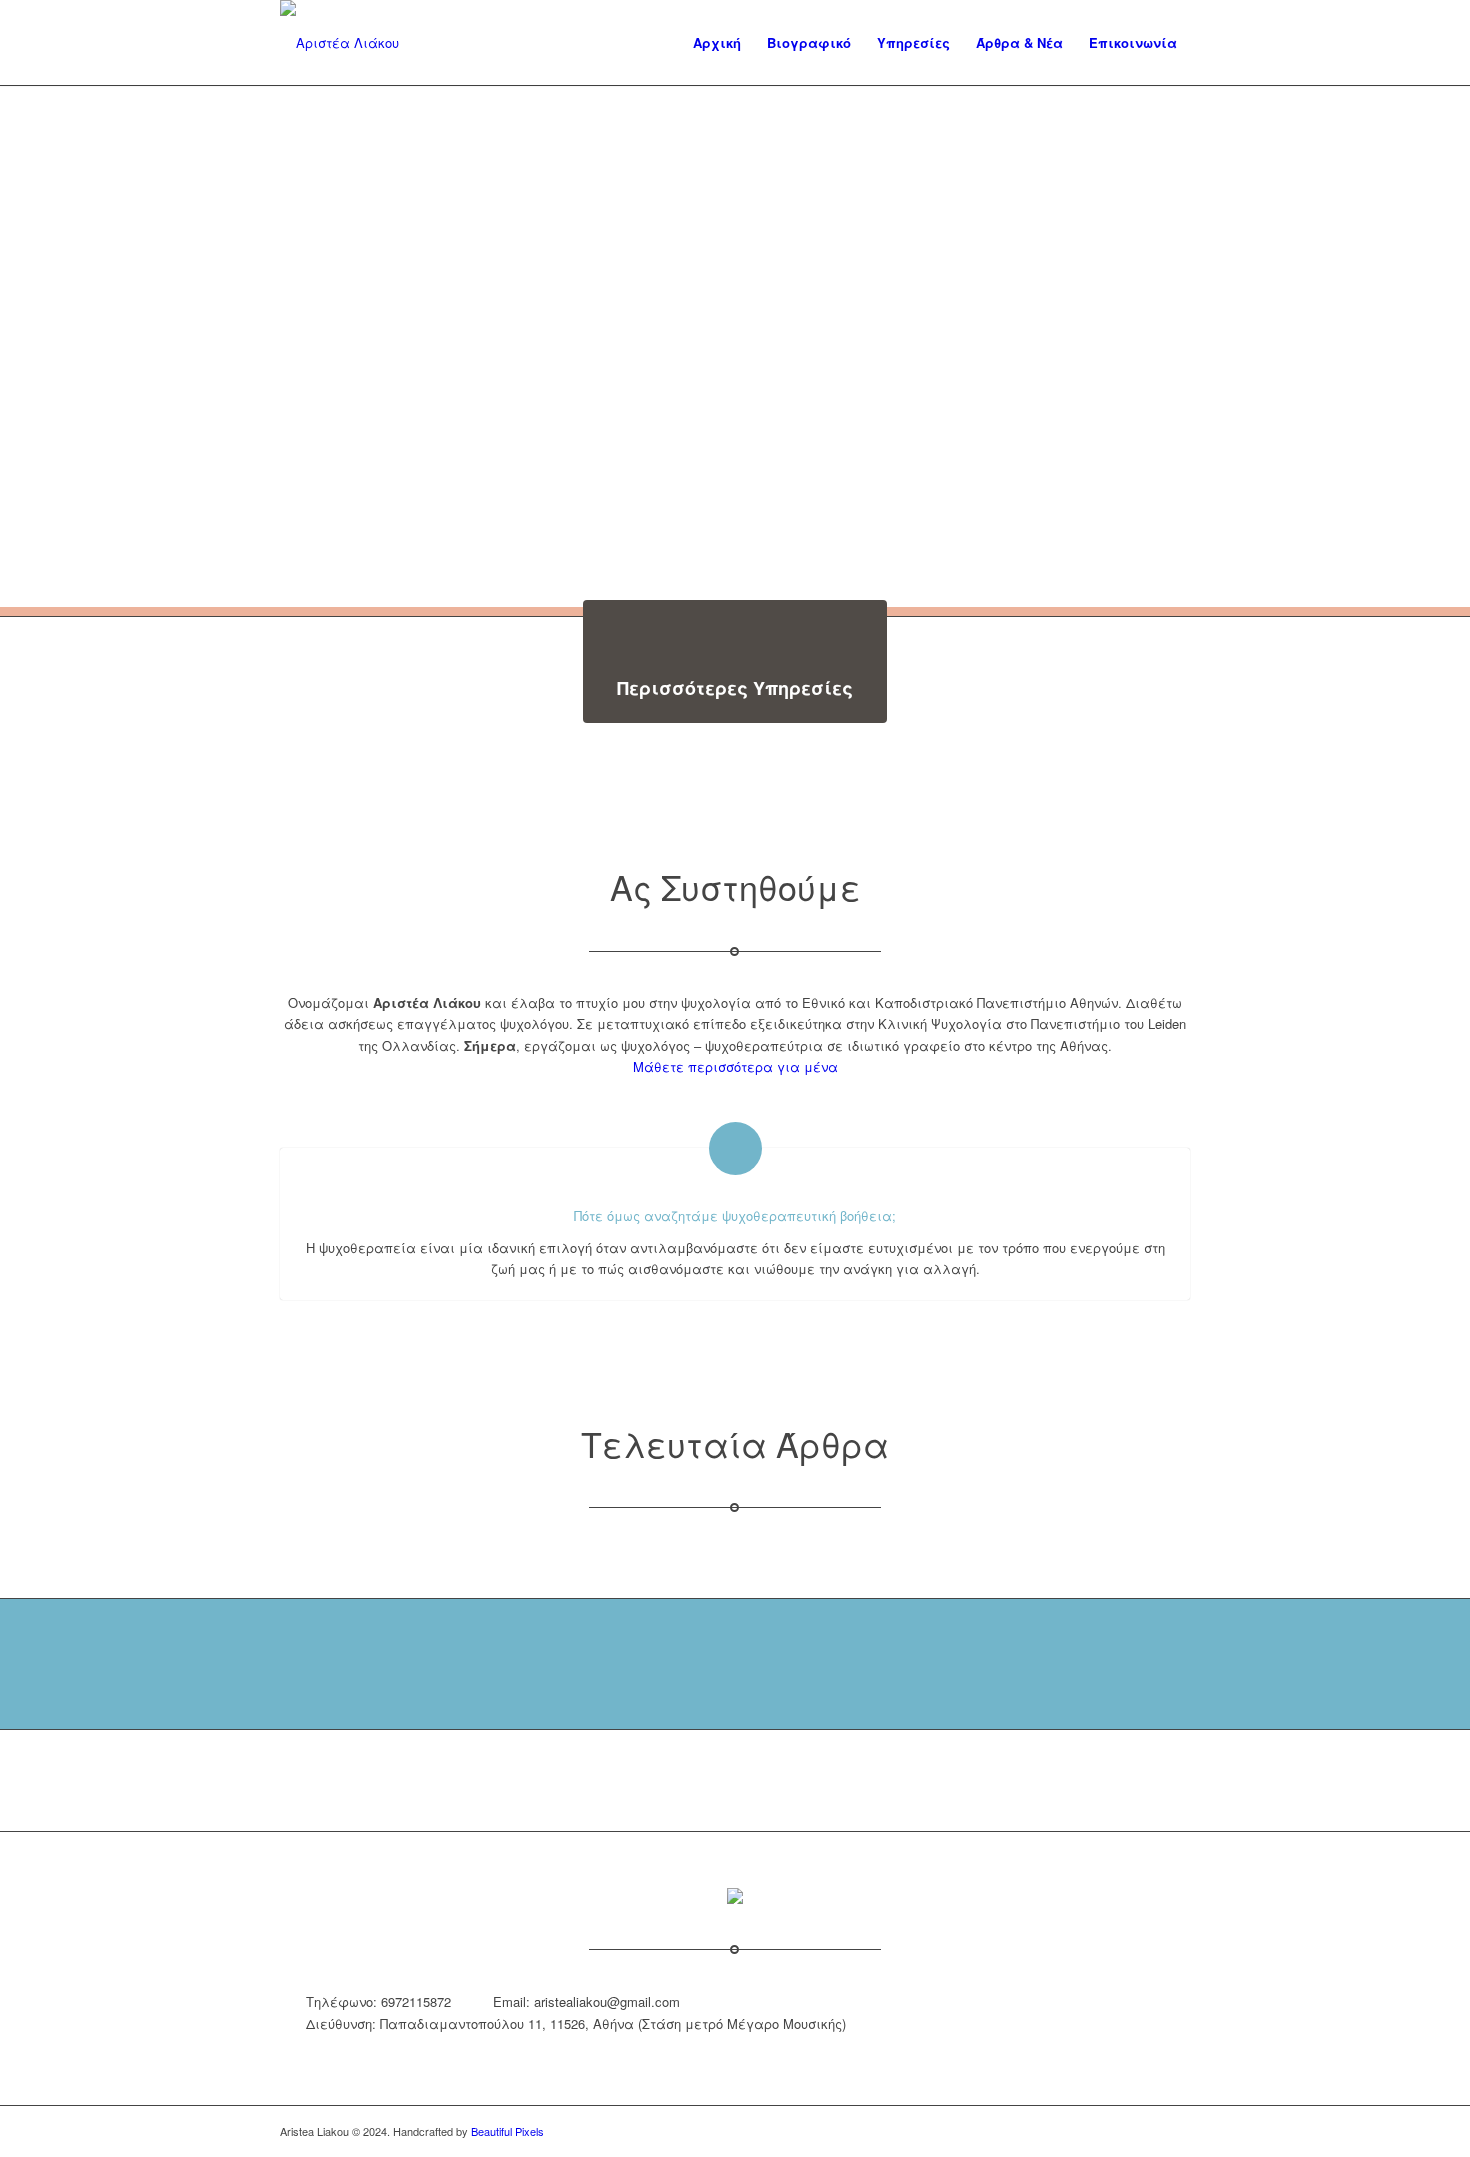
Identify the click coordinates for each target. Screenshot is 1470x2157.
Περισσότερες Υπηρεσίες (735, 688)
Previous (45, 347)
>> (1425, 347)
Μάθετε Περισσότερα (365, 302)
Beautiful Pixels (507, 2131)
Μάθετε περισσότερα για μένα (735, 1066)
